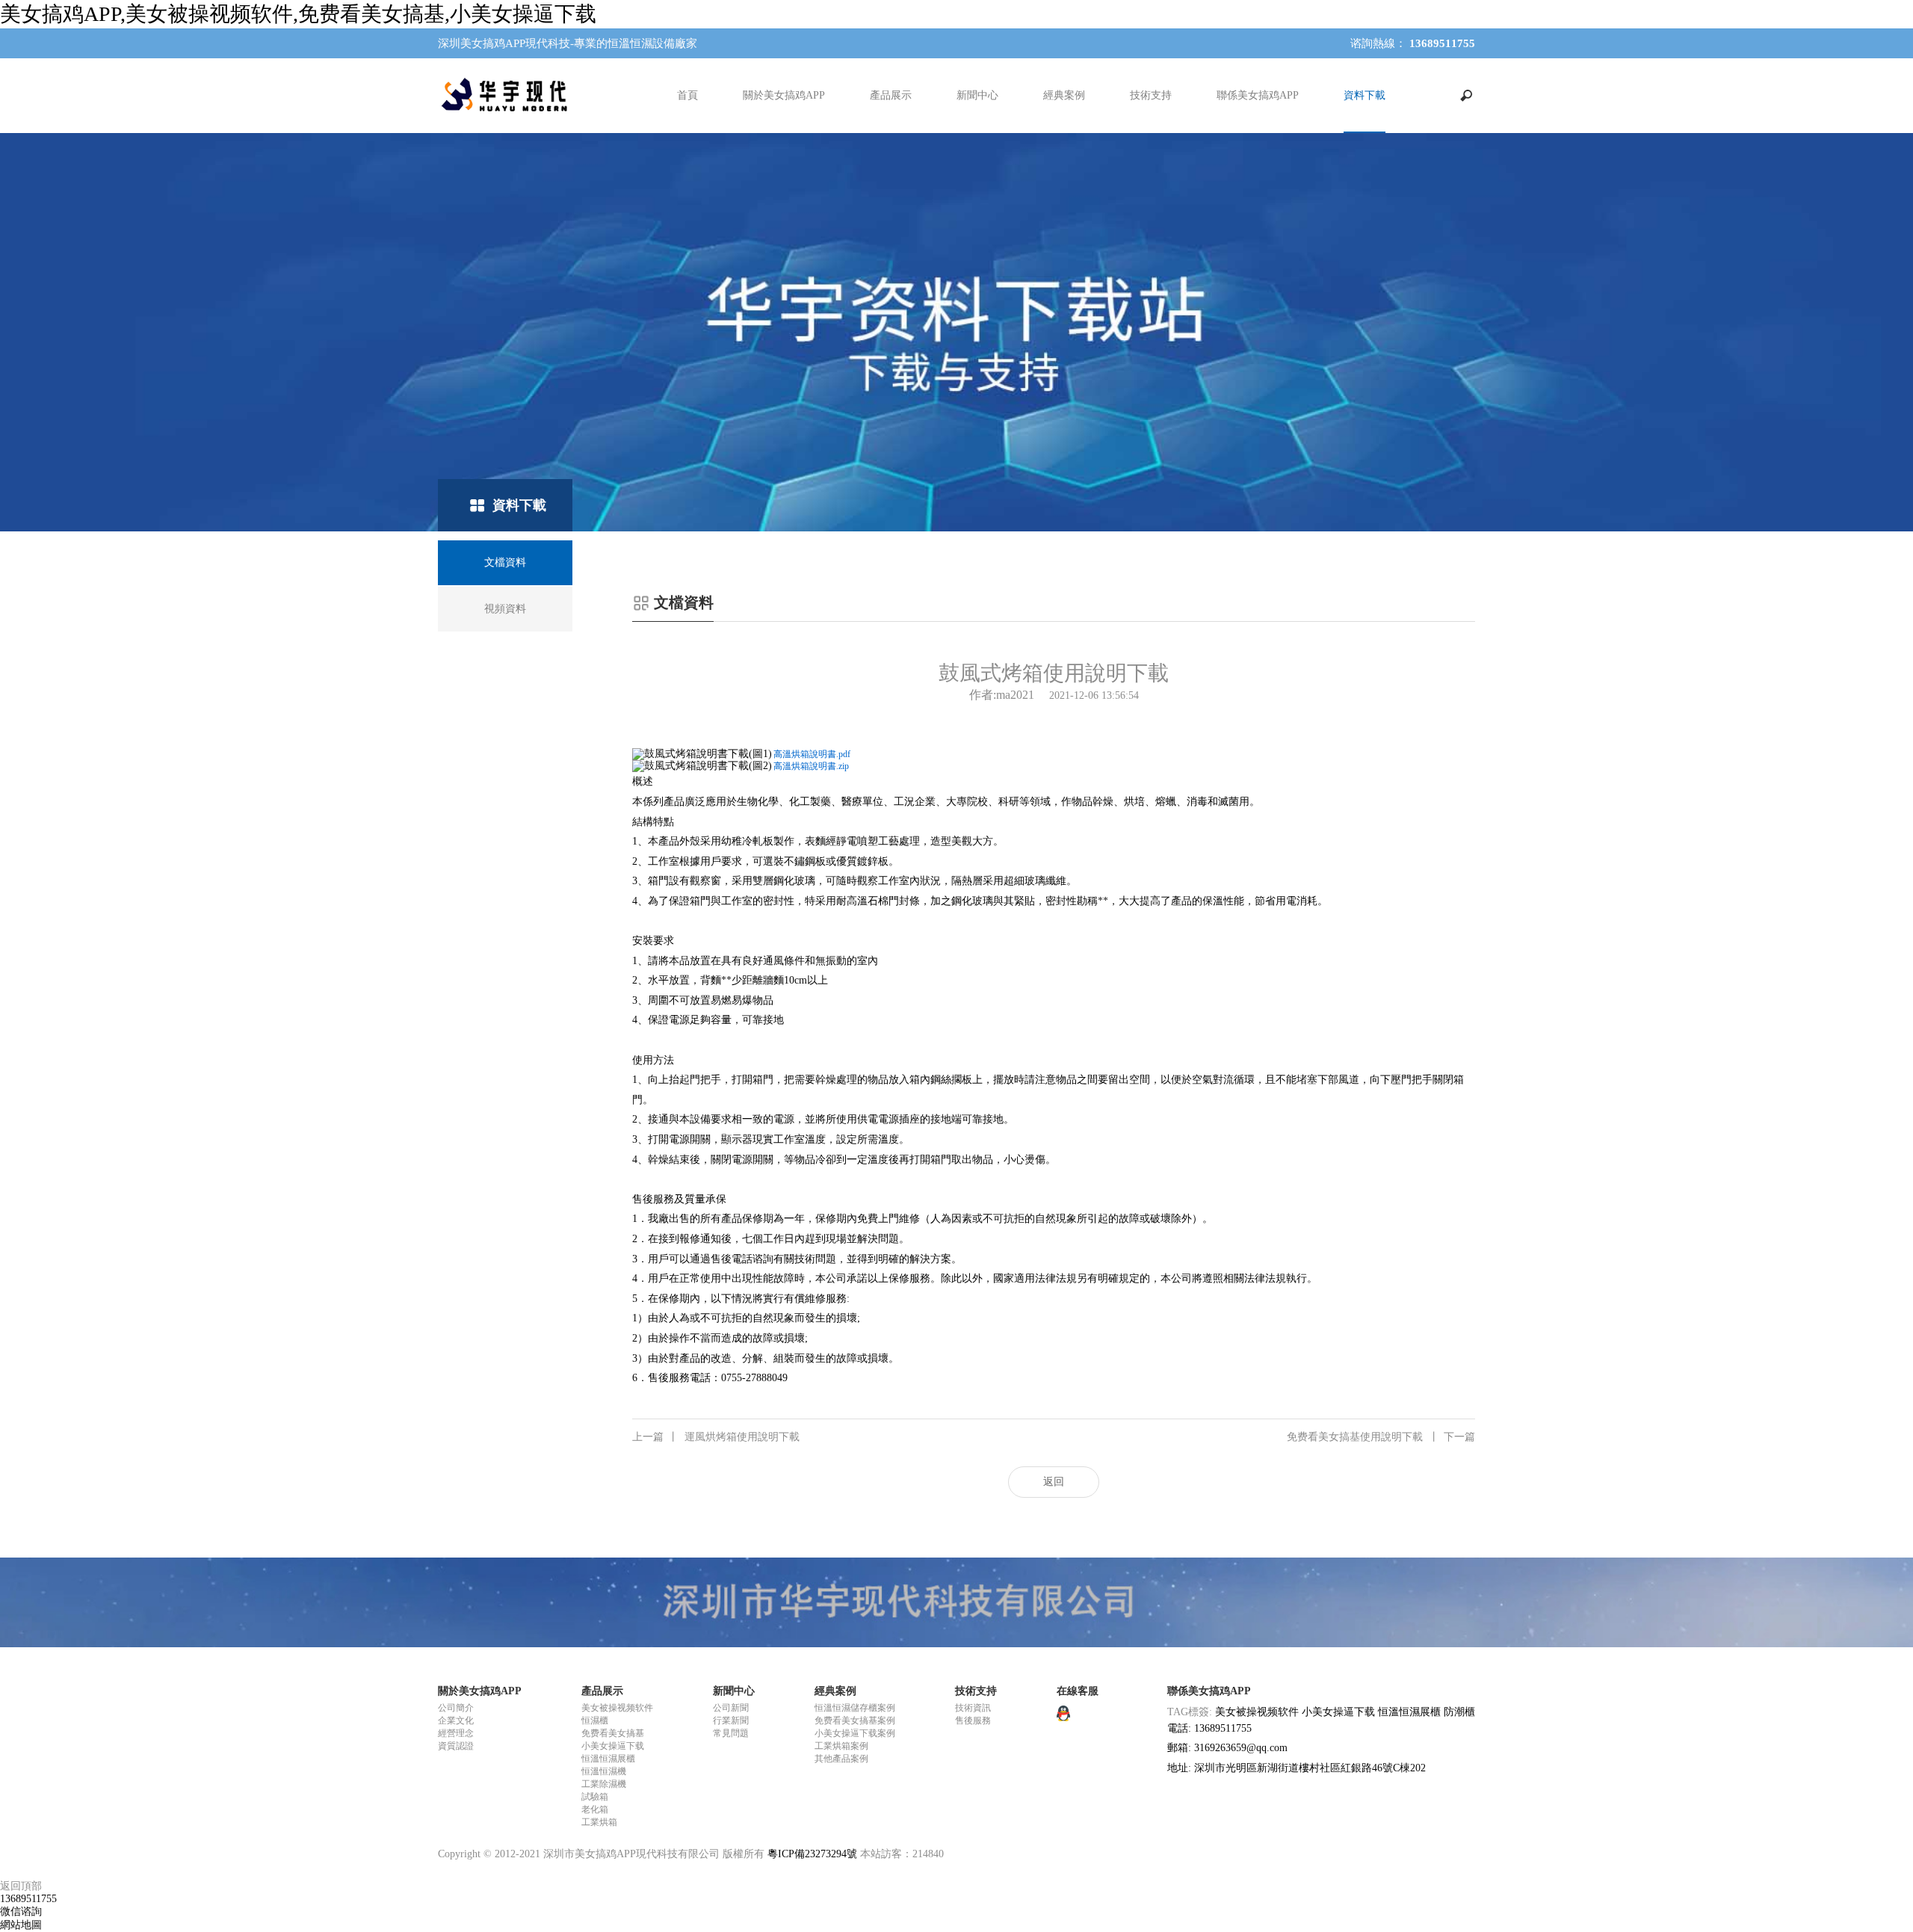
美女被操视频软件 (617, 1708)
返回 (1054, 1482)
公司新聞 (731, 1708)
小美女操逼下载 (613, 1746)
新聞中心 (977, 95)
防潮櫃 (1459, 1712)
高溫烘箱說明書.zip (811, 766)
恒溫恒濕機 (604, 1771)
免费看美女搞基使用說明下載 (1381, 1437)
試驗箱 (595, 1797)
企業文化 (456, 1720)
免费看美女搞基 (613, 1733)
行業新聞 (731, 1720)
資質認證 (456, 1746)
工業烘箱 (599, 1822)
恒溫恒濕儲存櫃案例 (855, 1708)
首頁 (687, 95)
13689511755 (28, 1899)
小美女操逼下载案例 (855, 1733)
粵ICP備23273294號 (812, 1854)
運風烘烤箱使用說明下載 (716, 1437)
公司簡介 (456, 1708)
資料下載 (1365, 95)
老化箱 (595, 1809)
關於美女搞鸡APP (784, 95)
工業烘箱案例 (841, 1746)
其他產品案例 (841, 1759)
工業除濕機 (604, 1784)
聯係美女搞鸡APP (1258, 95)
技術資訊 (973, 1708)
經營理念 (456, 1733)
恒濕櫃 (595, 1720)
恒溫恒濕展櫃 (608, 1759)
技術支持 (1151, 95)
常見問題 (731, 1733)
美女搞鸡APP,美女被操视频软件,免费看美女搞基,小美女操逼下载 (298, 14)
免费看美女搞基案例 (855, 1720)
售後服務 (973, 1720)
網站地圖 (21, 1925)
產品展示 (891, 95)
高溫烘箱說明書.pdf (812, 754)
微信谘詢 (21, 1911)
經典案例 (1064, 95)
